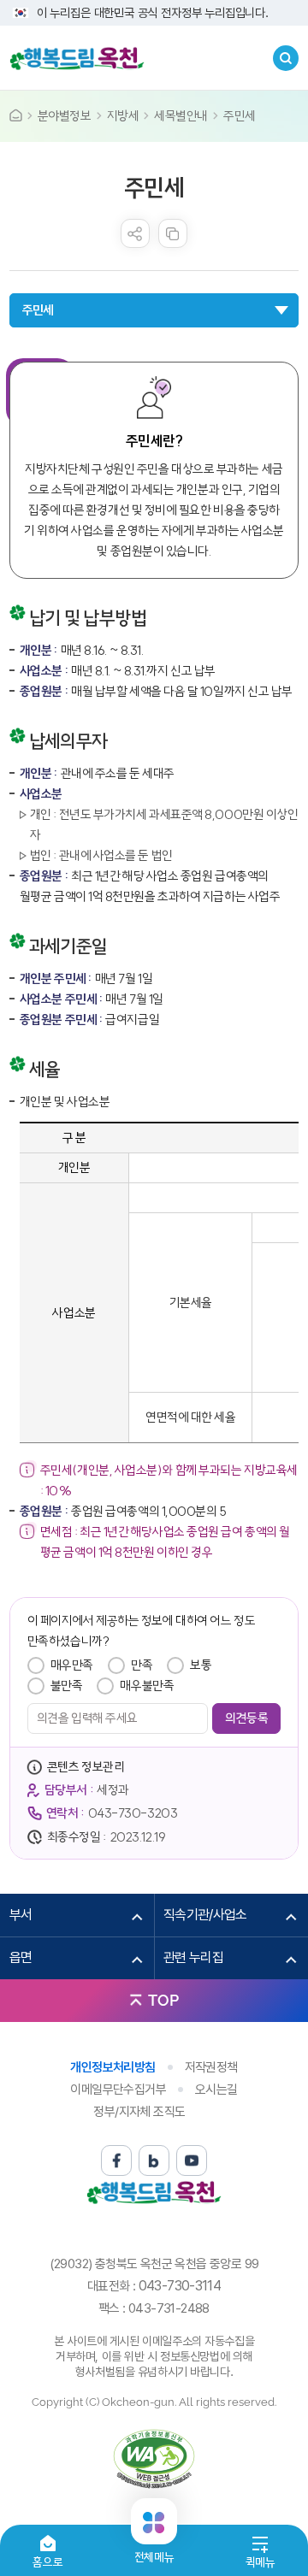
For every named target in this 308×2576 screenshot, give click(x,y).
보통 (201, 1665)
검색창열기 (286, 58)
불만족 (67, 1686)
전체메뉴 (154, 2550)
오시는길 (216, 2090)
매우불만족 (147, 1686)
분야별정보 (65, 116)
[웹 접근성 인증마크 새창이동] (154, 2459)
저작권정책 (211, 2067)
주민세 (240, 116)
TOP (163, 2000)
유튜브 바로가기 (192, 2160)
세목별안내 (181, 116)
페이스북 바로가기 (116, 2160)
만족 (142, 1665)
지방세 (123, 116)
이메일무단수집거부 (118, 2090)
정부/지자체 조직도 (139, 2112)
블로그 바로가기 (154, 2160)
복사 (173, 233)
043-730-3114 (180, 2286)
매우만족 (72, 1665)
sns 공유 (135, 233)
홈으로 (47, 2562)
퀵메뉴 (261, 2562)
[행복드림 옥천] (77, 58)
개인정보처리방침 (113, 2067)
